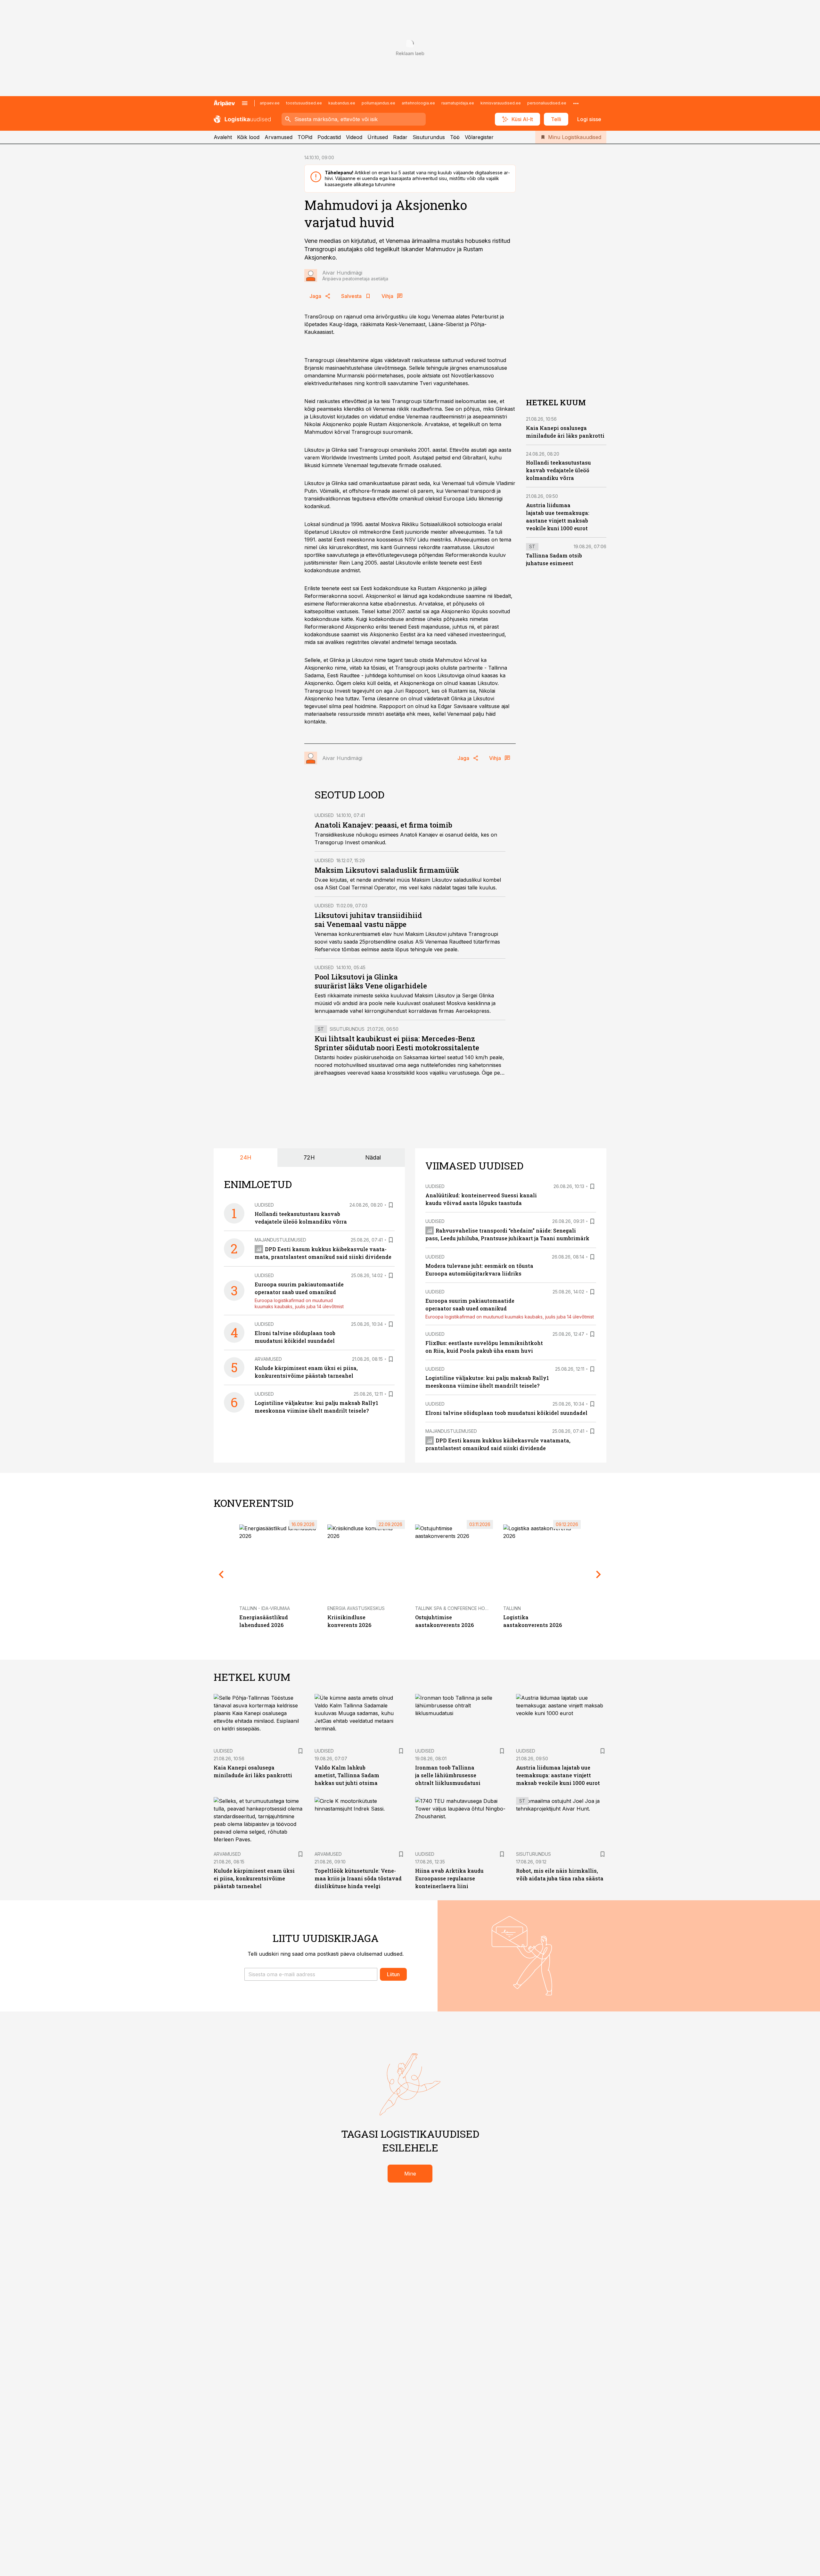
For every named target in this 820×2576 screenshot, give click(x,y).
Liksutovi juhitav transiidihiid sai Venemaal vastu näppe (368, 920)
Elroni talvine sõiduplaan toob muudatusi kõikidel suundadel (506, 1413)
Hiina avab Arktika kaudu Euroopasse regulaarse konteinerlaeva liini (449, 1878)
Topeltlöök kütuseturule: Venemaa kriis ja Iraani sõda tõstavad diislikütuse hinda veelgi (358, 1878)
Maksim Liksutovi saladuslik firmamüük (387, 870)
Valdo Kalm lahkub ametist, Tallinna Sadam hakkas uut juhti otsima (347, 1775)
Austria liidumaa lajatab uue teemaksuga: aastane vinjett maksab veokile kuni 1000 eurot (558, 1775)
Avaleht (223, 137)
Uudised (324, 815)
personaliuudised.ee (547, 103)
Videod (354, 137)
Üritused (378, 137)
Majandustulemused (280, 1240)
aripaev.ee (270, 103)
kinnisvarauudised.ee (501, 103)
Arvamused (279, 137)
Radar (400, 137)
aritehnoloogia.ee (418, 103)
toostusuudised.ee (304, 103)
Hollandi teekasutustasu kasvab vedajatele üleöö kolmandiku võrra (558, 471)
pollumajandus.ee (378, 103)
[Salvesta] (391, 1205)
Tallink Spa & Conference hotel (454, 1608)
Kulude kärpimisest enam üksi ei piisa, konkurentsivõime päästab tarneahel (254, 1878)
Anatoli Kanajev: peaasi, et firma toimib (383, 825)
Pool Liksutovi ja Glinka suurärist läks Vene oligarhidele (371, 981)
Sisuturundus (429, 137)
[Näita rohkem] (576, 103)
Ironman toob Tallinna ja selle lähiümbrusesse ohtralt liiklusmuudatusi (448, 1775)
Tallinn (512, 1608)
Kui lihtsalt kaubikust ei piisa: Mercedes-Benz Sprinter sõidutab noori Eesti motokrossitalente (397, 1043)
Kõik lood (248, 137)
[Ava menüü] (245, 103)
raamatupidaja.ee (458, 103)
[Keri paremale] (599, 1574)
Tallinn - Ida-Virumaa (265, 1608)
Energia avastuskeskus (356, 1608)
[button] (311, 1974)
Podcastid (329, 137)
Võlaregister (479, 137)
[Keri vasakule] (221, 1574)
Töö (455, 137)
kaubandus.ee (342, 103)
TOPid (305, 137)
